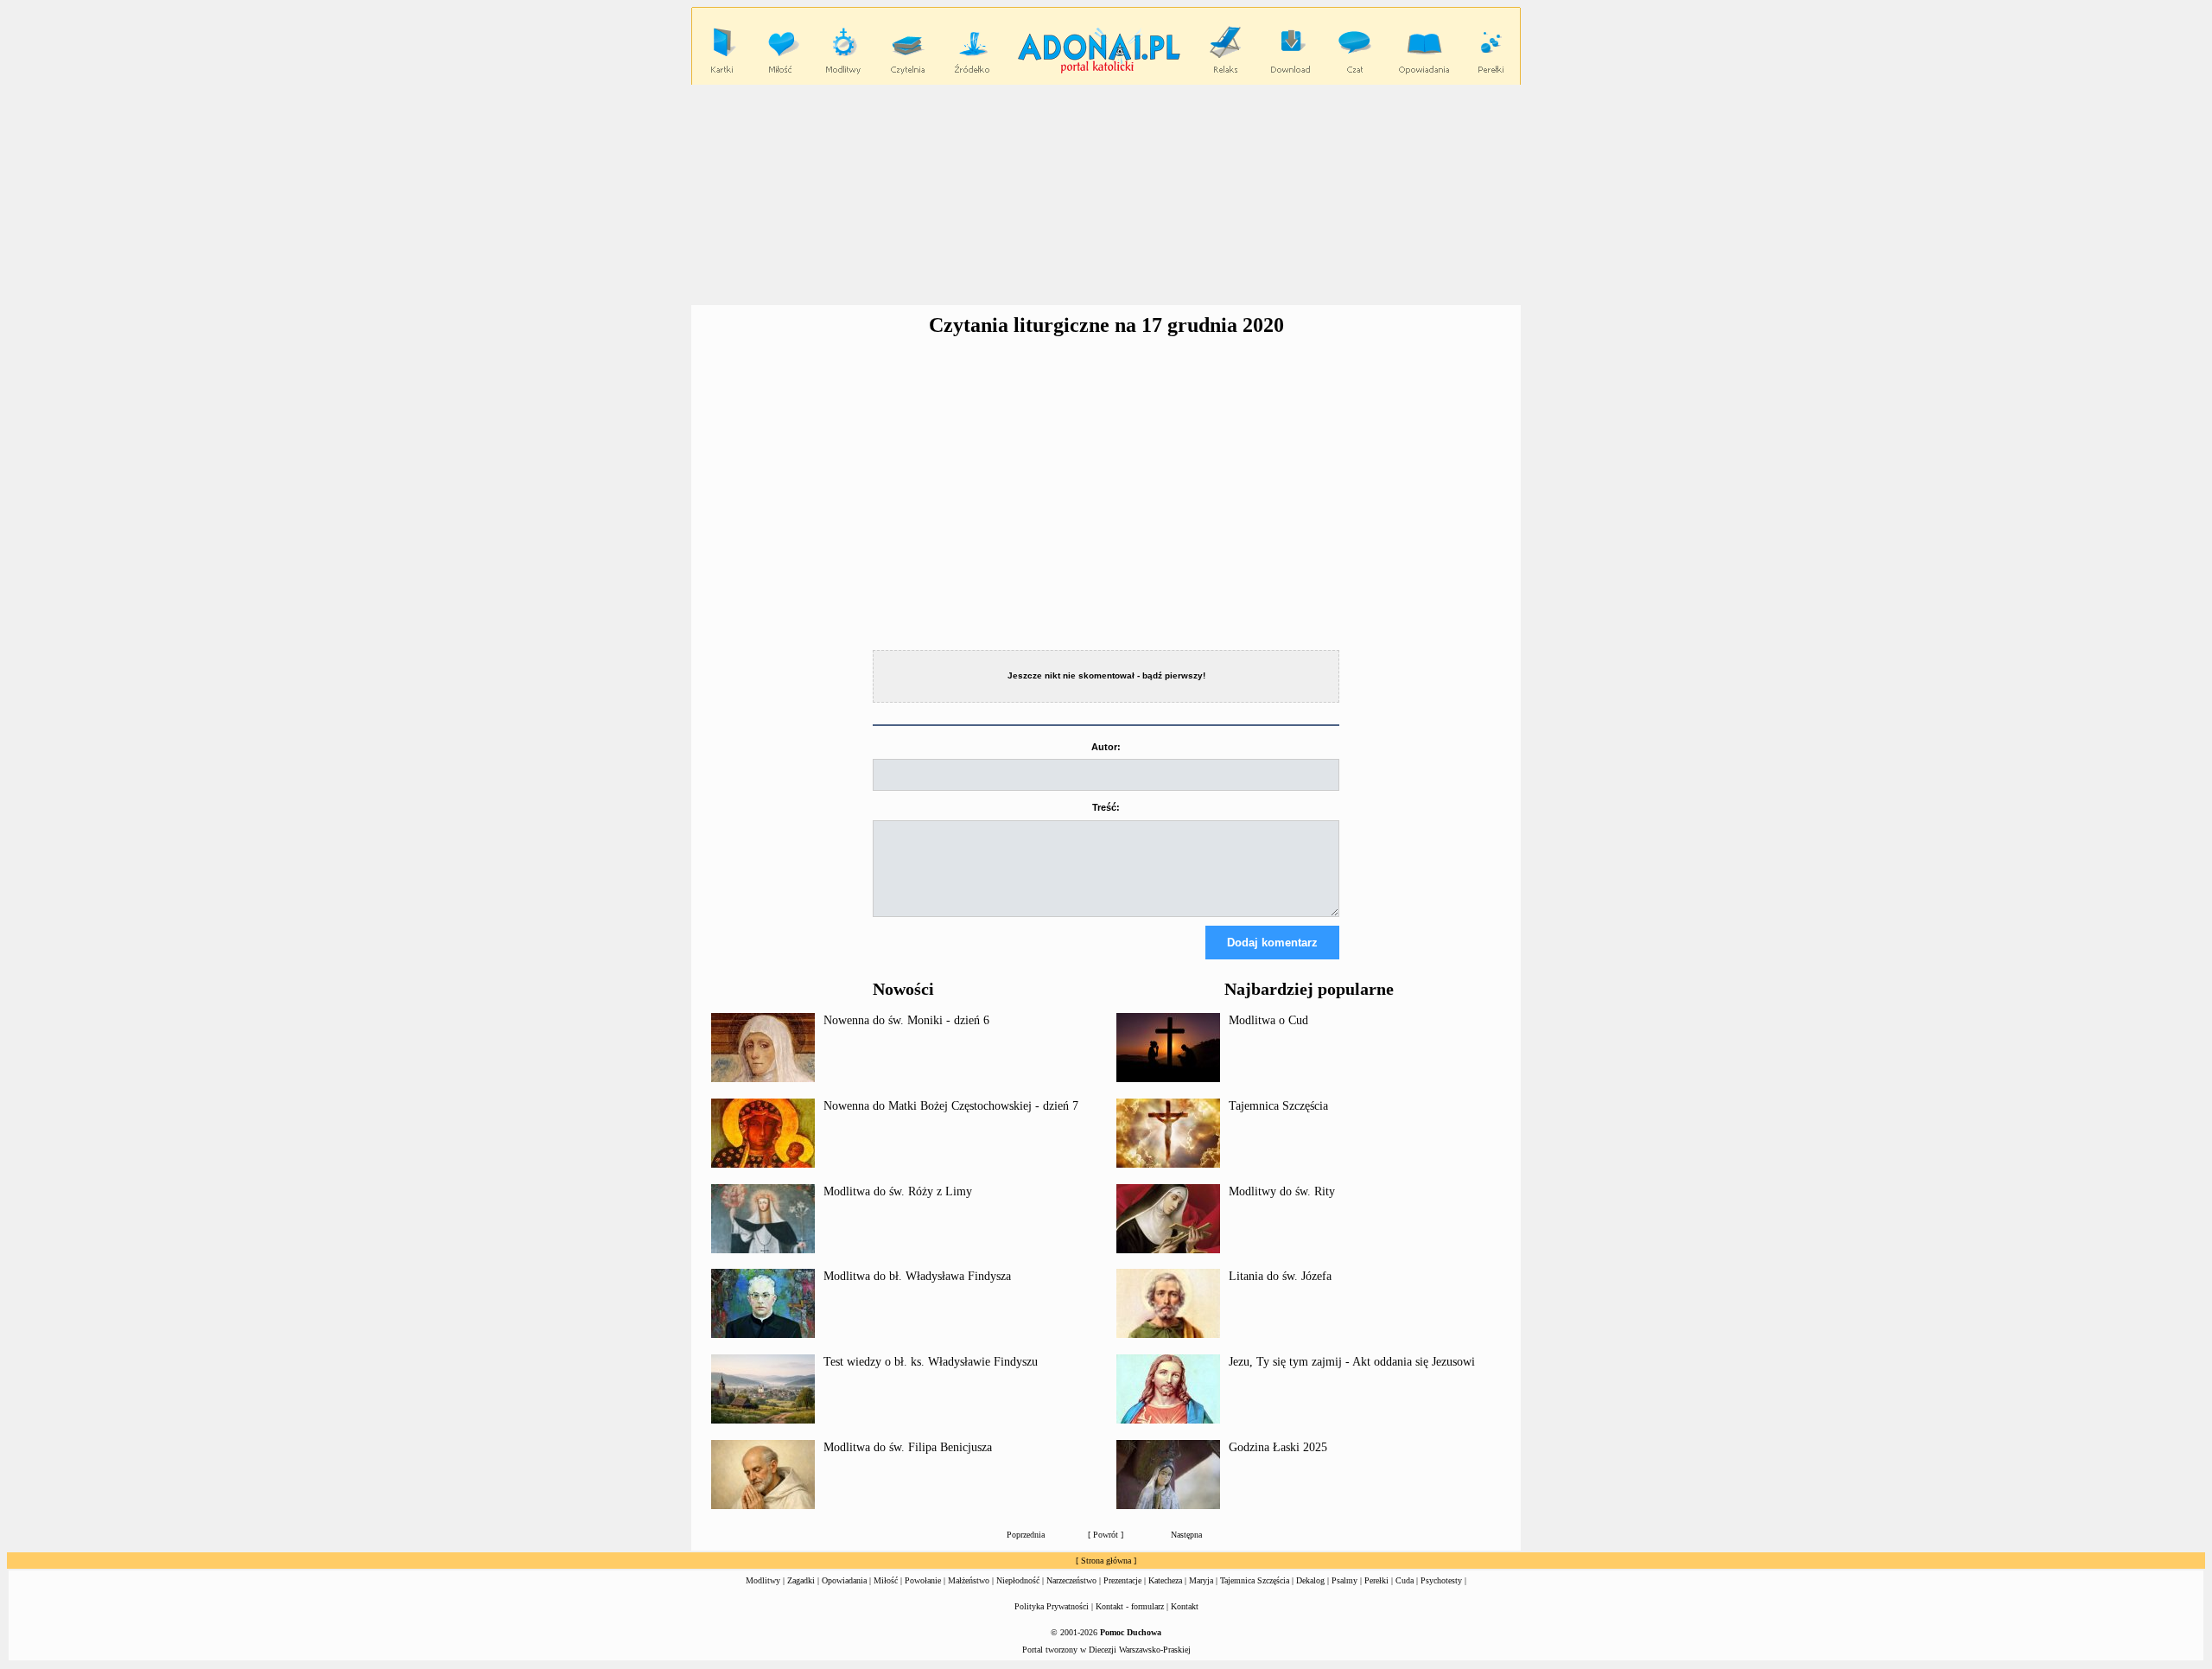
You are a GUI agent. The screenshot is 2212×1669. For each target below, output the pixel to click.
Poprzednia (1026, 1535)
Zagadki (801, 1580)
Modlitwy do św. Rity (1282, 1191)
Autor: (1106, 747)
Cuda (1405, 1580)
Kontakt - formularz (1130, 1606)
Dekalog (1310, 1580)
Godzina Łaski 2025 (1278, 1447)
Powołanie (923, 1580)
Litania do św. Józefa (1280, 1276)
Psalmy (1344, 1580)
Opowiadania (844, 1580)
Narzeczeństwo (1071, 1580)
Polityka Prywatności (1052, 1606)
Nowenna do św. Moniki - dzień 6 (906, 1020)
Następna (1186, 1535)
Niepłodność (1018, 1580)
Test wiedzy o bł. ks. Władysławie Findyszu (931, 1362)
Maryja (1201, 1580)
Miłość (886, 1580)
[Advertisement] (1106, 195)
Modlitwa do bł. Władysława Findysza (917, 1276)
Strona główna (1106, 1561)
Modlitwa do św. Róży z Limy (898, 1191)
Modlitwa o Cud (1268, 1020)
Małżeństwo (969, 1580)
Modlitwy (763, 1580)
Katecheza (1165, 1580)
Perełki (1376, 1580)
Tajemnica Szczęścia (1278, 1106)
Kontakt (1185, 1606)
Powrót (1106, 1535)
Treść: (1106, 807)
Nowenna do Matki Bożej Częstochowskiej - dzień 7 (951, 1106)
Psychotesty (1441, 1580)
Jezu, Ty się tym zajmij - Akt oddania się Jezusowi (1352, 1362)
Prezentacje (1122, 1580)
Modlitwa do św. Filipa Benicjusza (908, 1447)
